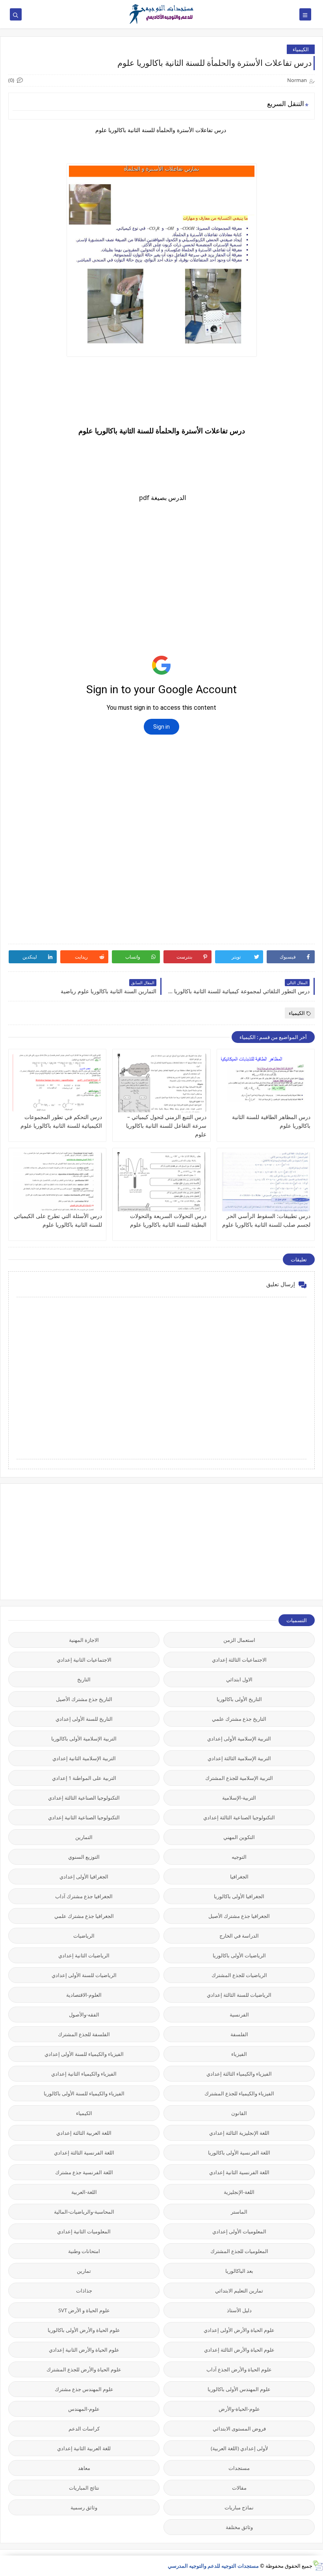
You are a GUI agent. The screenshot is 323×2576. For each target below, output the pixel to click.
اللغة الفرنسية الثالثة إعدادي (84, 2153)
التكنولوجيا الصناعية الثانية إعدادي (84, 1817)
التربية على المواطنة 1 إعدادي (84, 1778)
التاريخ (84, 1679)
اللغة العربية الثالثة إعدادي (84, 2133)
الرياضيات (84, 1936)
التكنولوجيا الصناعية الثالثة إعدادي (84, 1798)
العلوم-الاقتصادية (84, 1995)
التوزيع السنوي (84, 1857)
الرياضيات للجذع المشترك (239, 1975)
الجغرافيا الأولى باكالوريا (239, 1896)
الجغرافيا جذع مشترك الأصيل (239, 1916)
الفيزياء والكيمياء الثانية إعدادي (84, 2074)
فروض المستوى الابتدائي (239, 2429)
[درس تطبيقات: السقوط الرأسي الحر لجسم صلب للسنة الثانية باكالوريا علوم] (266, 1182)
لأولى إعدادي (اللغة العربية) (239, 2448)
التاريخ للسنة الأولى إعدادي (84, 1719)
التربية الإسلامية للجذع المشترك (239, 1778)
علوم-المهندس (84, 2409)
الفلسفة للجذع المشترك (84, 2034)
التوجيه (239, 1857)
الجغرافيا (239, 1877)
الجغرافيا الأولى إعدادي (84, 1877)
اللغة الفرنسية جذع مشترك (84, 2172)
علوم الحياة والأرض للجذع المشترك (84, 2369)
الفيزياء (239, 2054)
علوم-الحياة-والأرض (239, 2409)
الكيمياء (301, 49)
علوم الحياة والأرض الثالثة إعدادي (239, 2350)
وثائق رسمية (84, 2507)
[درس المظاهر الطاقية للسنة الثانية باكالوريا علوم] (266, 1083)
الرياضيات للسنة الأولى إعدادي (84, 1975)
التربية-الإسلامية (239, 1798)
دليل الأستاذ (239, 2310)
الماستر (239, 2212)
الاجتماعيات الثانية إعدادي (84, 1660)
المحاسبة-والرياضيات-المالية (84, 2212)
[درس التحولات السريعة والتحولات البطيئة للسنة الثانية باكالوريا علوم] (161, 1182)
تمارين (84, 2271)
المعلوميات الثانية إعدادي (84, 2231)
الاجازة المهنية (84, 1640)
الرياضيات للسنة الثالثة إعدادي (239, 1995)
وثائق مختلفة (239, 2527)
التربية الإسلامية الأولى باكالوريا (84, 1738)
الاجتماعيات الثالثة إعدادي (239, 1660)
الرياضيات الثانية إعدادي (84, 1955)
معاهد (84, 2468)
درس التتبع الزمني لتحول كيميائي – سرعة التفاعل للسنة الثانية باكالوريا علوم (166, 1126)
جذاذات (84, 2291)
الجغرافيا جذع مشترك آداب (84, 1896)
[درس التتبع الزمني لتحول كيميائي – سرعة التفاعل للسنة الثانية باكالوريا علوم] (161, 1083)
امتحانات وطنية (84, 2251)
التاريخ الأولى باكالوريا (239, 1699)
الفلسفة (239, 2034)
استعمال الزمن (239, 1640)
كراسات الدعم (84, 2429)
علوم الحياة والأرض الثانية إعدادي (84, 2350)
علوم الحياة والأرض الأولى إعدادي (239, 2330)
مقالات (239, 2488)
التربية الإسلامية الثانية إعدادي (84, 1758)
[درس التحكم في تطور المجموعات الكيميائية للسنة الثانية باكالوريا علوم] (57, 1083)
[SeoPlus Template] (318, 2566)
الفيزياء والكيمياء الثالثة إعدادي (239, 2074)
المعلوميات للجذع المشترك (239, 2251)
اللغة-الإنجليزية (239, 2192)
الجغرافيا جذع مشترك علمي (84, 1916)
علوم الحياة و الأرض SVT (84, 2310)
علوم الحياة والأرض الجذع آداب (239, 2369)
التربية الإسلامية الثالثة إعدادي (239, 1758)
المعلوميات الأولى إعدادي (239, 2231)
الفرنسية (239, 2015)
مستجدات (239, 2468)
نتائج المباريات (84, 2488)
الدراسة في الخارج (239, 1936)
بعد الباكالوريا (239, 2271)
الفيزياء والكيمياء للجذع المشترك (239, 2093)
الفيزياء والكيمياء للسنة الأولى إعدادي (84, 2054)
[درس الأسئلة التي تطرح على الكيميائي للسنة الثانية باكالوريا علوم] (57, 1182)
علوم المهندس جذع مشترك (84, 2389)
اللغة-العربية (84, 2192)
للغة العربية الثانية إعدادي (84, 2448)
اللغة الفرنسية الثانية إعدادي (239, 2172)
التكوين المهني (239, 1837)
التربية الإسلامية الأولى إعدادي (239, 1738)
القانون (239, 2113)
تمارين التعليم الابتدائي (239, 2291)
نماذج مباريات (239, 2507)
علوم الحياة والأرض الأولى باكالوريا (84, 2330)
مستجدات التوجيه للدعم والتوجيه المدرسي (213, 2566)
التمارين (84, 1837)
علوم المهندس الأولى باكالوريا (239, 2389)
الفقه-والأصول (84, 2015)
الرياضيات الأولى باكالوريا (239, 1955)
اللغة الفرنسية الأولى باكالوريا (239, 2153)
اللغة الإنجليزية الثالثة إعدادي (239, 2133)
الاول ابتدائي (239, 1679)
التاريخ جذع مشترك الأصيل (84, 1699)
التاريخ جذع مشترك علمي (239, 1719)
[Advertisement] (256, 1541)
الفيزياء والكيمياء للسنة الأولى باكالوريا (84, 2093)
